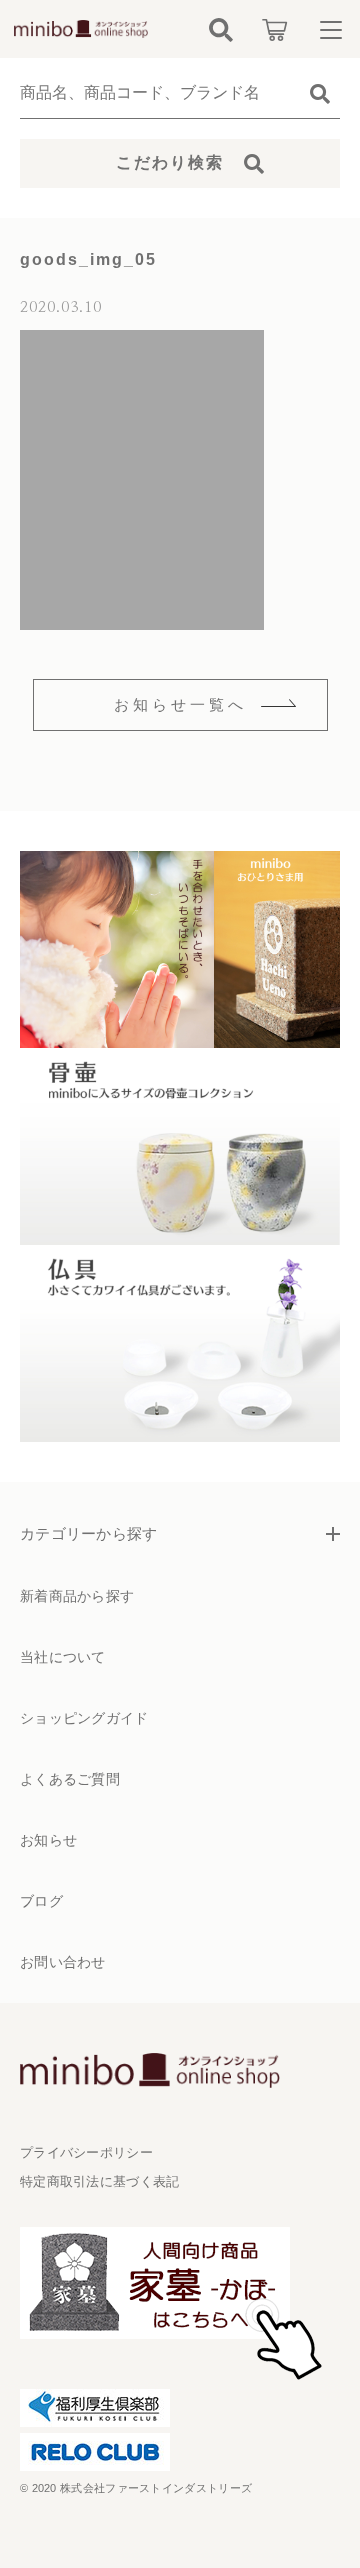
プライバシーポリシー (86, 2152)
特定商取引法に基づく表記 (100, 2181)
